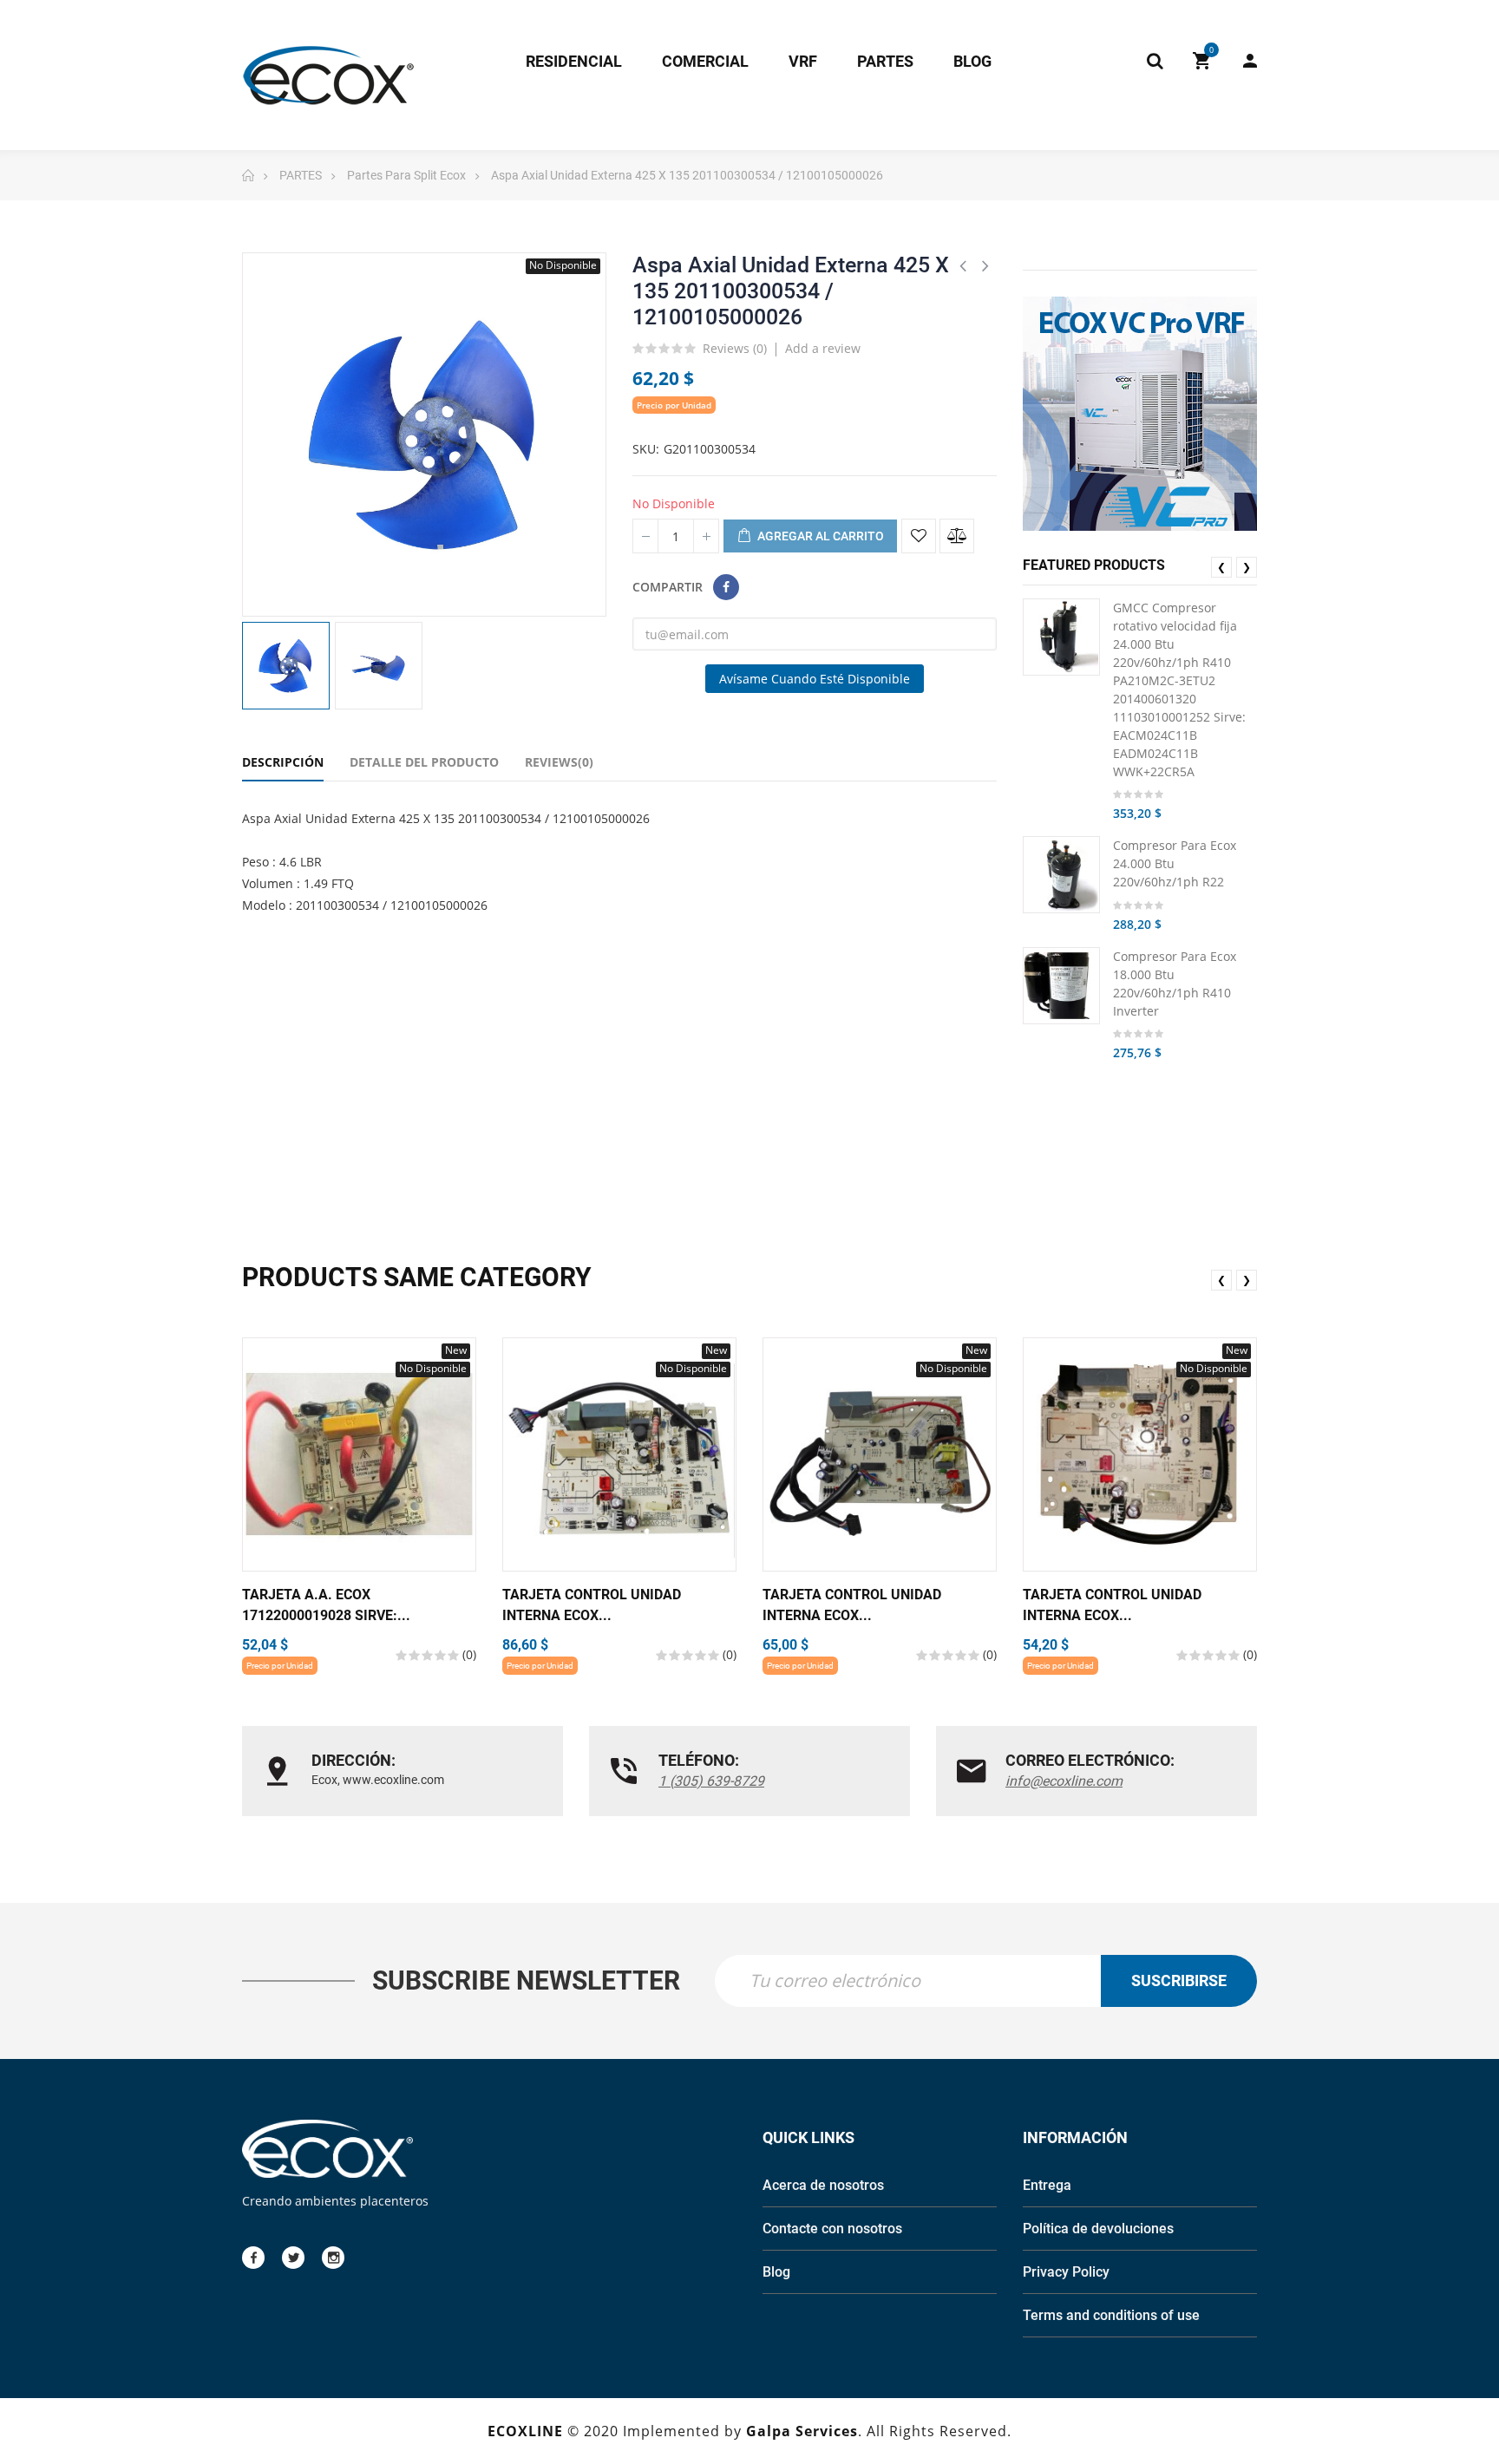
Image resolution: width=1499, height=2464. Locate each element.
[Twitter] (293, 2258)
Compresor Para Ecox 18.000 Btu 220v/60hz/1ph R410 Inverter (1175, 984)
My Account (1241, 61)
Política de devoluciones (1098, 2229)
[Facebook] (253, 2258)
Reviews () (735, 350)
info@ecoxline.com (1064, 1781)
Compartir (726, 587)
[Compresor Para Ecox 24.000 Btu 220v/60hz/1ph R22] (1061, 875)
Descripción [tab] (283, 762)
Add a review (823, 348)
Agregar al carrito (819, 536)
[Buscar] (1155, 61)
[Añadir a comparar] (957, 536)
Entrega (1047, 2185)
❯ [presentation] (1247, 567)
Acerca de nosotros (823, 2185)
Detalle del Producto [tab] (424, 762)
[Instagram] (333, 2258)
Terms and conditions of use (1111, 2315)
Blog (776, 2272)
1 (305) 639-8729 (711, 1781)
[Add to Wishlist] (919, 536)
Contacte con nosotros (832, 2229)
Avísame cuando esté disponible (815, 679)
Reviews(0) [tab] (559, 762)
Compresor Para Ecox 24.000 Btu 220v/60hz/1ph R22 (1175, 863)
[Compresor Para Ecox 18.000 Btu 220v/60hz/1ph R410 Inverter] (1061, 986)
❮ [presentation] (1221, 567)
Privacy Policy (1066, 2272)
